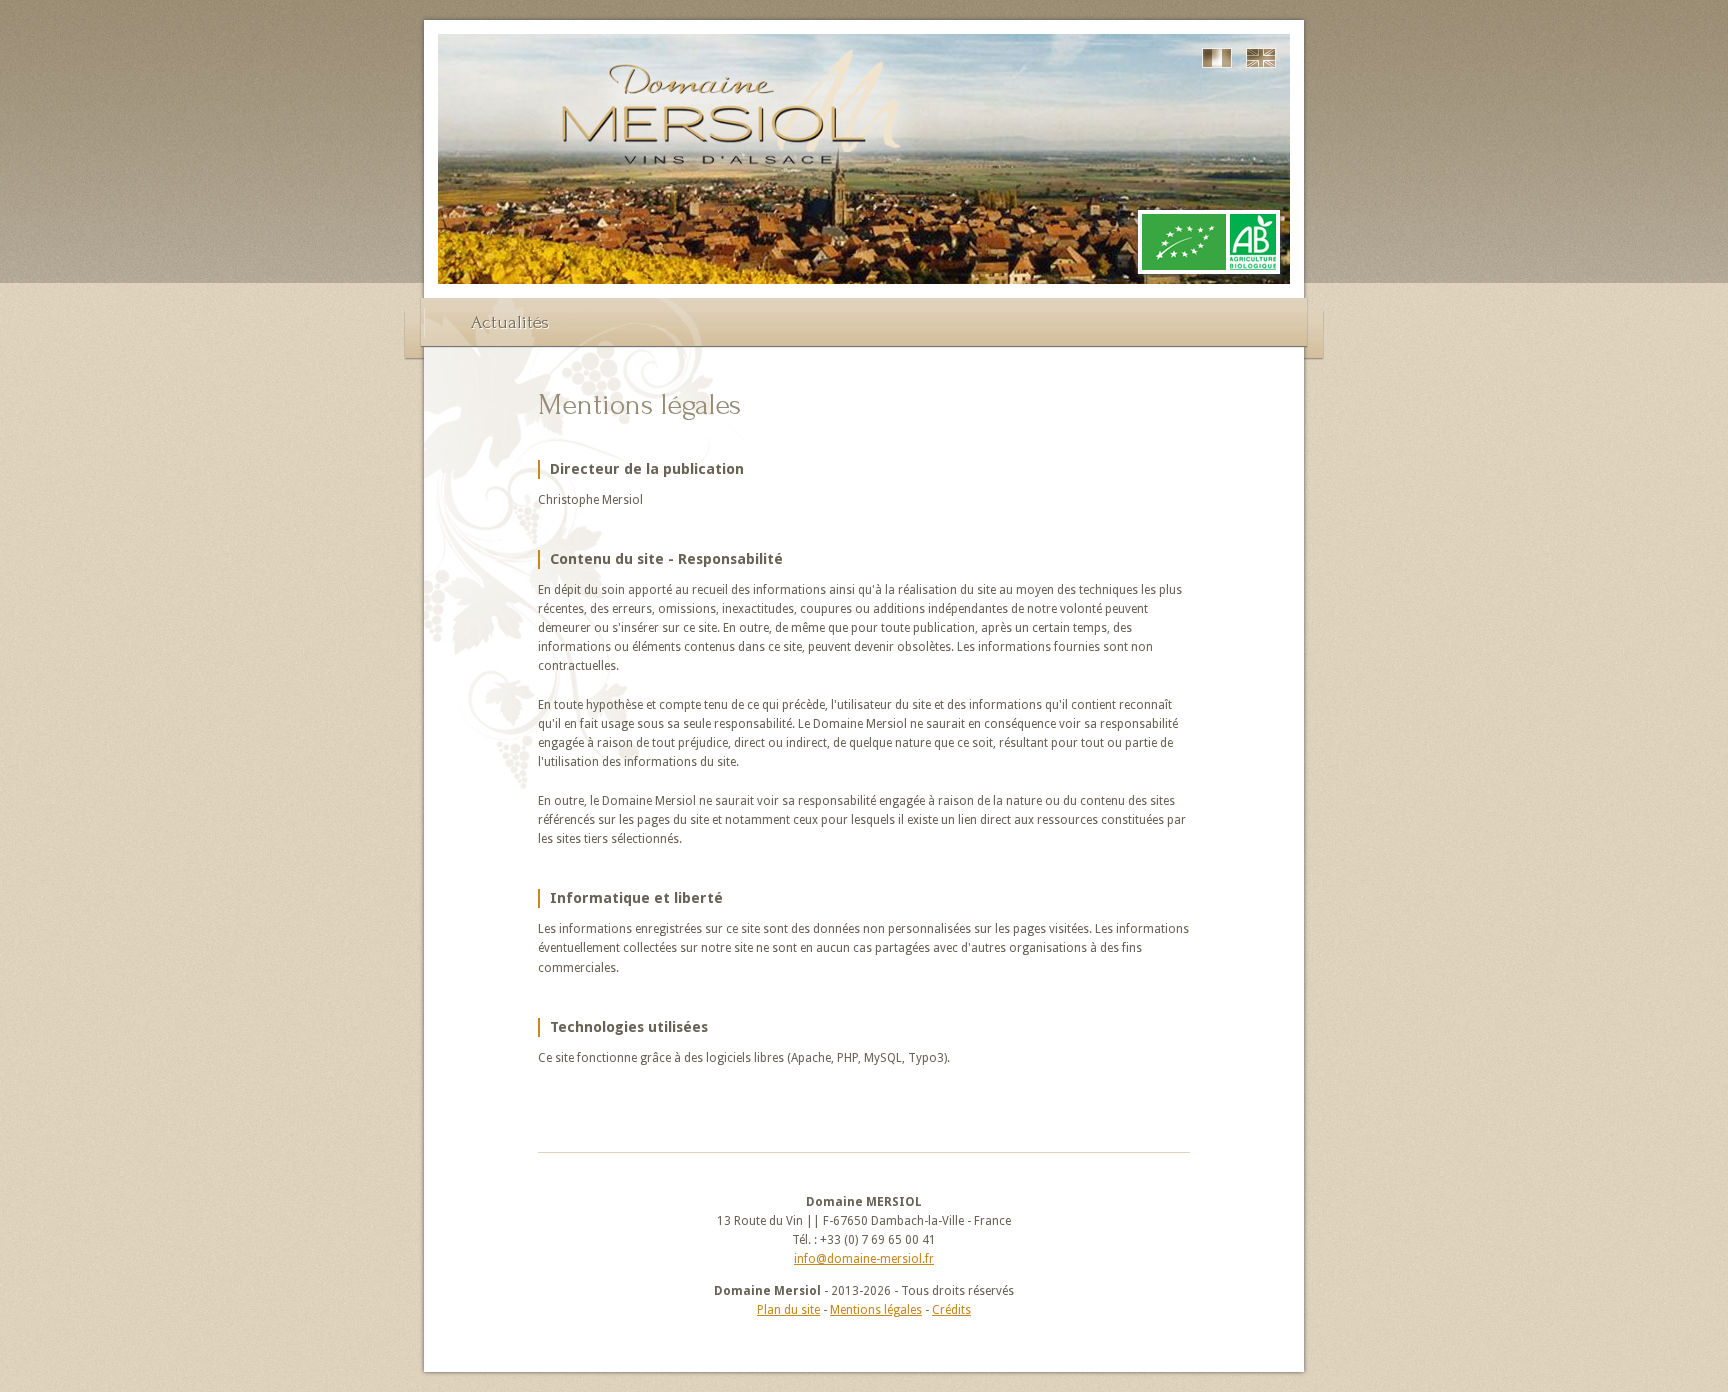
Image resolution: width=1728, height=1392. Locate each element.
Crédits (951, 1310)
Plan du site (788, 1310)
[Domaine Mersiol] (730, 192)
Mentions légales (876, 1310)
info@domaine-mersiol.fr (864, 1259)
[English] (1261, 58)
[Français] (1217, 58)
